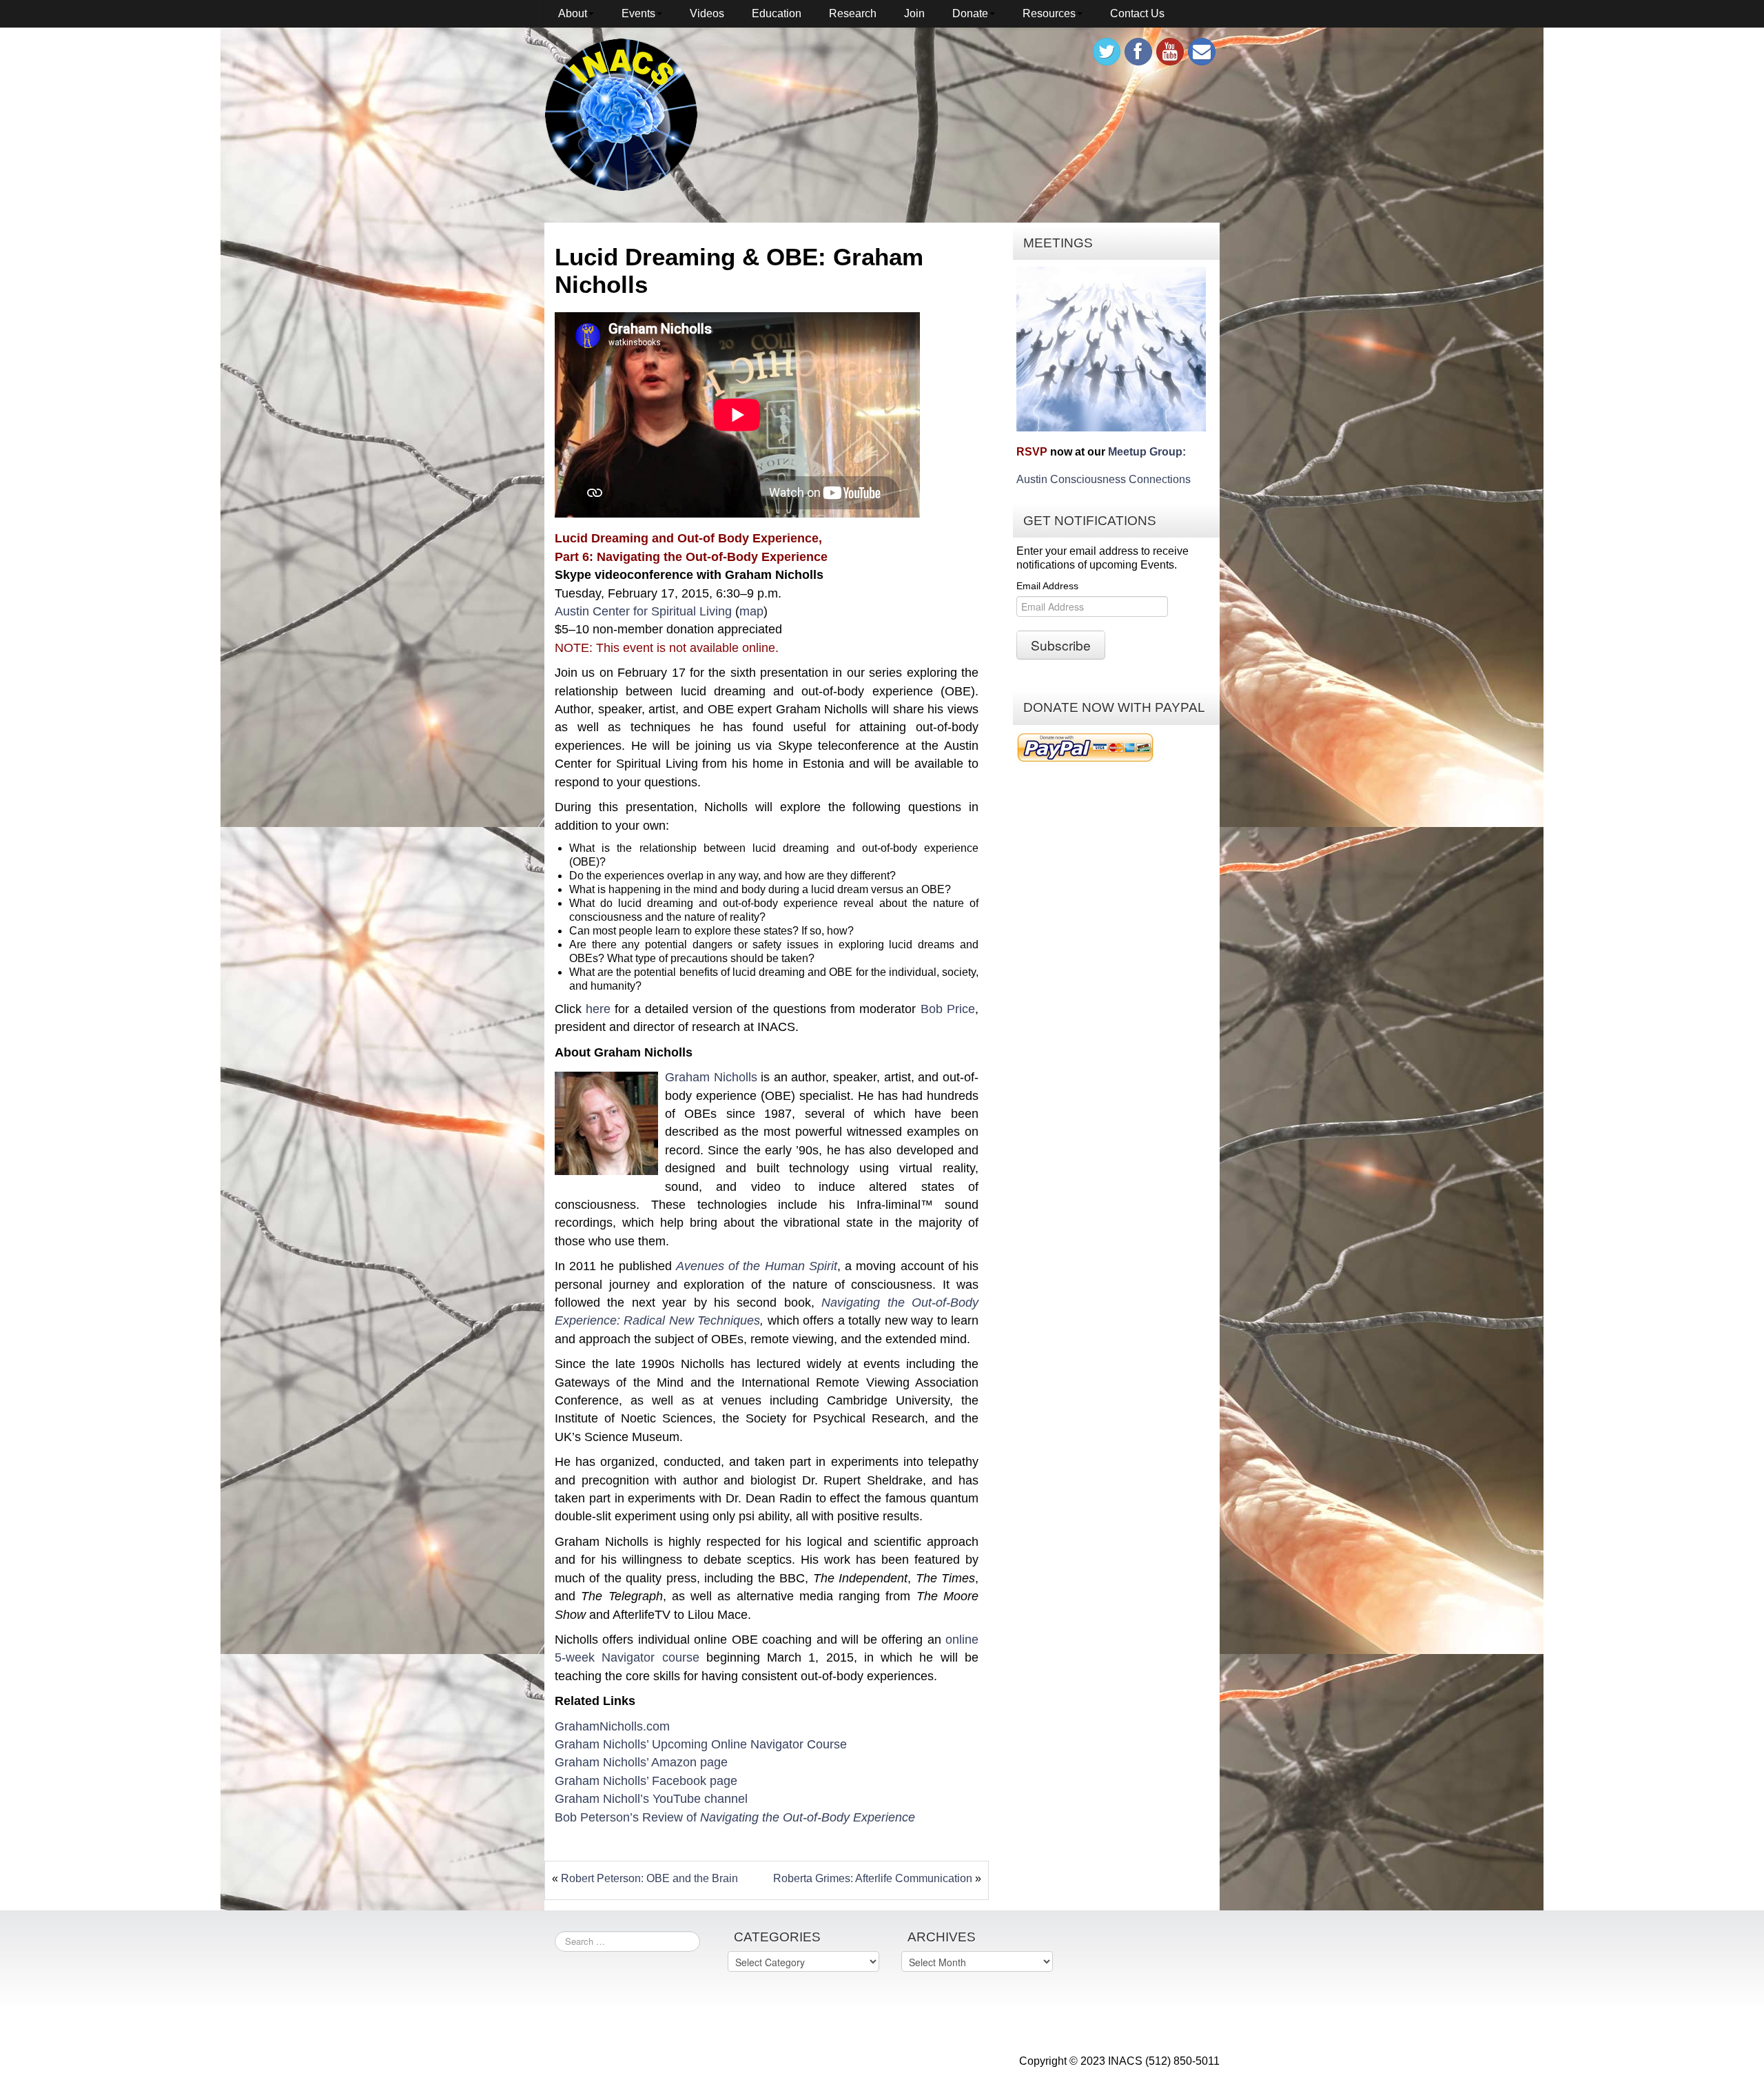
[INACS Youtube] (1170, 52)
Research (853, 13)
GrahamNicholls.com (612, 1726)
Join (914, 13)
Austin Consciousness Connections (1104, 479)
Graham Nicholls (711, 1077)
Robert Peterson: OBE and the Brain (649, 1878)
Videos (707, 13)
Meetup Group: (1147, 452)
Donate (970, 13)
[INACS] (621, 114)
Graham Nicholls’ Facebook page (646, 1781)
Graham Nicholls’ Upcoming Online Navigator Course (701, 1744)
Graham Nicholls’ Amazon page (641, 1762)
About (573, 13)
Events (638, 13)
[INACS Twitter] (1107, 52)
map (751, 611)
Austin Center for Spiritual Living (643, 611)
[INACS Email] (1202, 52)
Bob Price (948, 1009)
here (598, 1009)
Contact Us (1137, 13)
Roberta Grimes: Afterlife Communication (873, 1878)
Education (777, 13)
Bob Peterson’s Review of (735, 1817)
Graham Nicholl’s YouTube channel (651, 1799)
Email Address (1047, 586)
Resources (1049, 13)
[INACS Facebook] (1138, 52)
